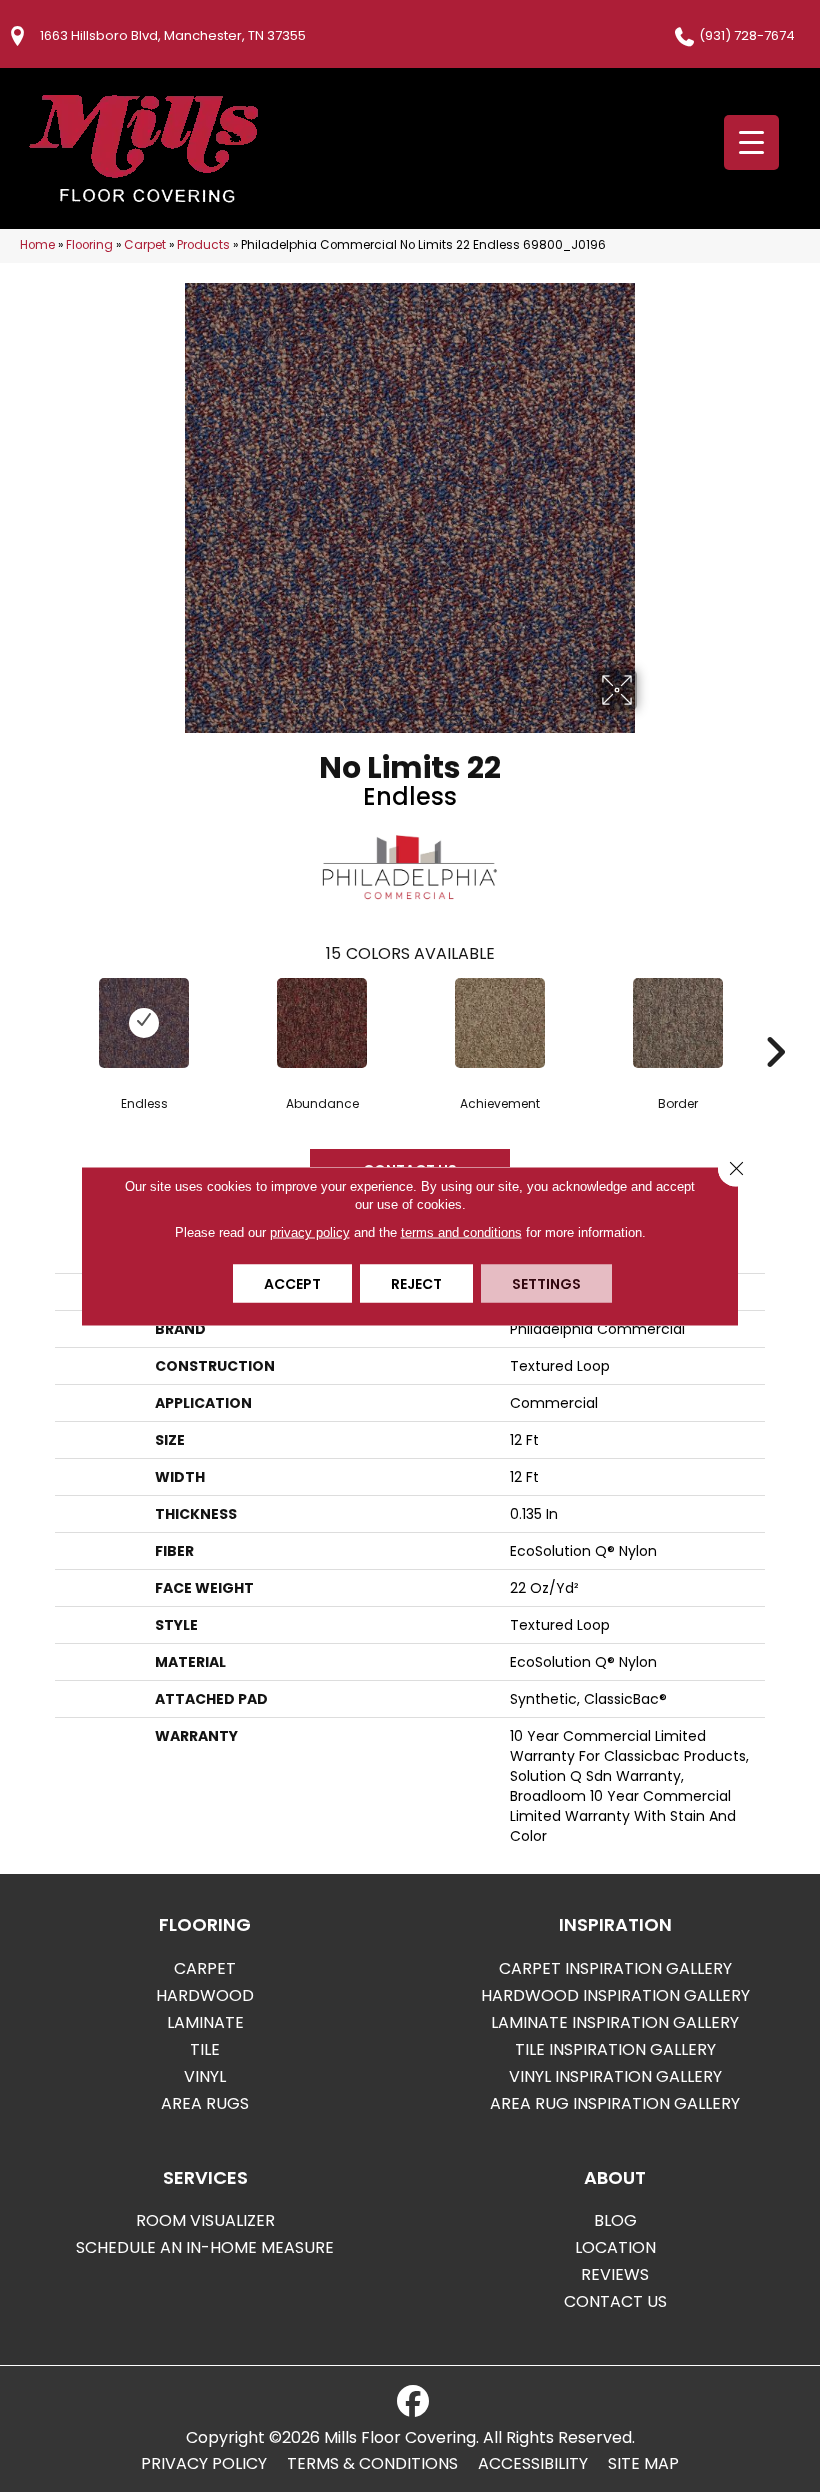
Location (615, 2247)
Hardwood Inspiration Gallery (615, 1995)
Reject (416, 1284)
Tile (205, 2049)
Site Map (643, 2464)
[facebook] (413, 2402)
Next (775, 1022)
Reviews (615, 2274)
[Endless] (144, 1023)
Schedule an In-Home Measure (205, 2247)
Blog (615, 2220)
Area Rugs (205, 2103)
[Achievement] (500, 1023)
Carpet (145, 245)
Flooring (89, 245)
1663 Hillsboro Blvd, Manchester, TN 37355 (173, 35)
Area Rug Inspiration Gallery (615, 2103)
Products (203, 245)
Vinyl (205, 2076)
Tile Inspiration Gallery (615, 2049)
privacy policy (310, 1232)
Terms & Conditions (372, 2464)
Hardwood (205, 1995)
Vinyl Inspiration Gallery (615, 2076)
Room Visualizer (205, 2220)
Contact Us (615, 2301)
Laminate (205, 2022)
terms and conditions (461, 1232)
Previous (45, 1022)
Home (37, 245)
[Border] (678, 1023)
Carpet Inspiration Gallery (615, 1968)
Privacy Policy (204, 2464)
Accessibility (533, 2464)
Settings (546, 1284)
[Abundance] (322, 1023)
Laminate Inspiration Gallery (615, 2022)
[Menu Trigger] (751, 142)
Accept (292, 1284)
